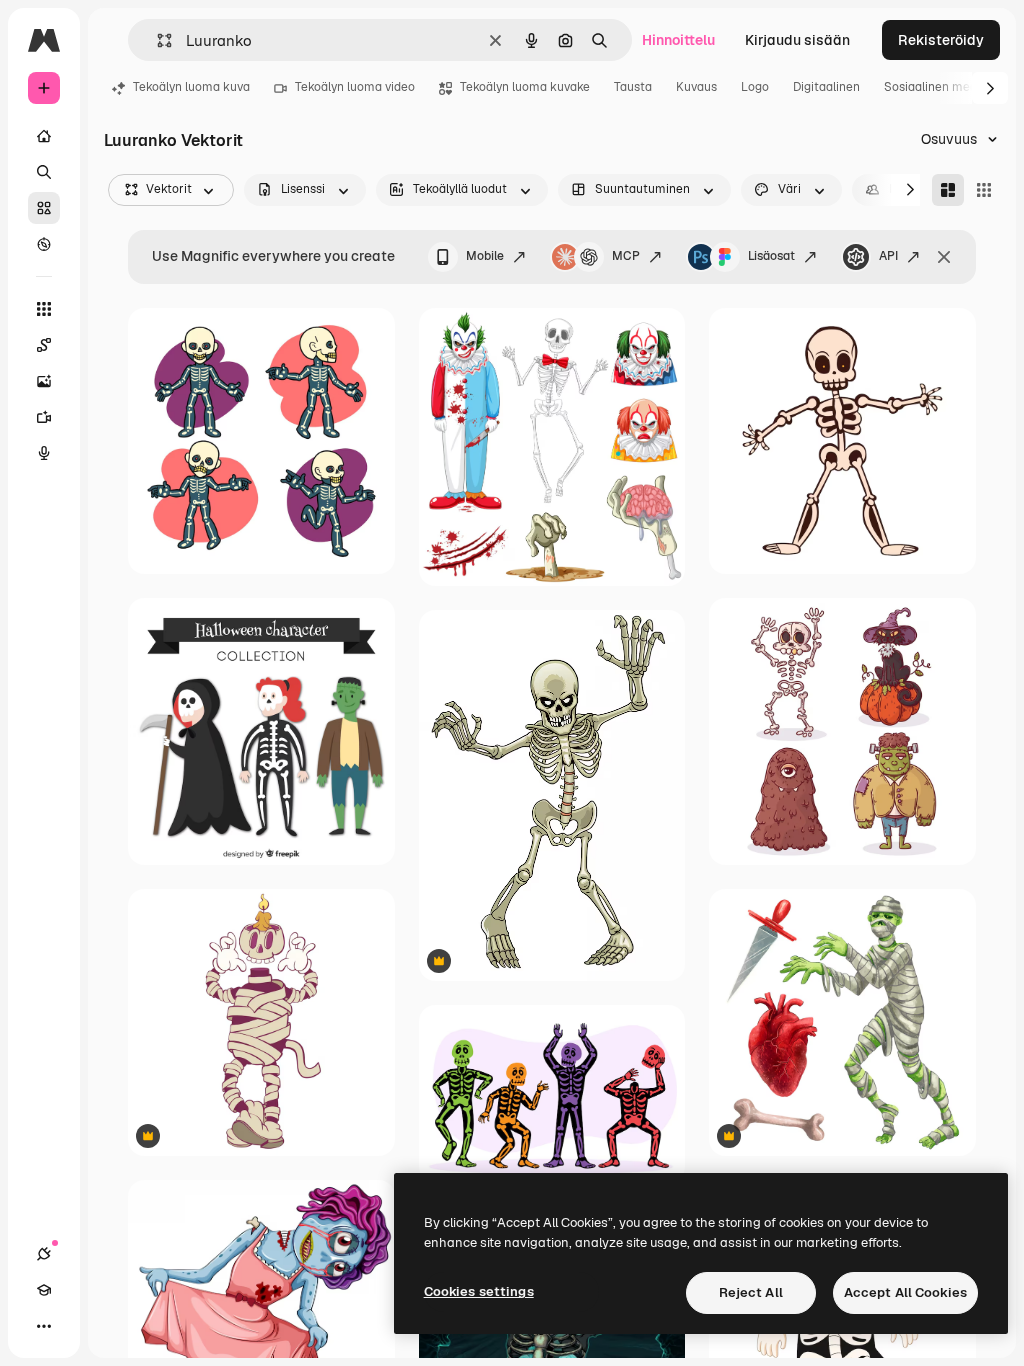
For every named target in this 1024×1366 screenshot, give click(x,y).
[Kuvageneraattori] (44, 381)
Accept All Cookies (905, 1292)
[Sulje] (944, 257)
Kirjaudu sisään (797, 40)
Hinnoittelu (678, 40)
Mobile (485, 256)
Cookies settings (479, 1291)
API (888, 256)
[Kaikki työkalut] (44, 309)
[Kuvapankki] (44, 208)
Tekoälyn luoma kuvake (525, 87)
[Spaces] (44, 345)
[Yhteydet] (44, 1254)
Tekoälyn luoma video (355, 87)
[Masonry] (948, 190)
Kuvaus (696, 87)
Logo (755, 87)
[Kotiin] (44, 136)
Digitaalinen (826, 87)
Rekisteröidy (941, 40)
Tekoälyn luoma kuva (191, 87)
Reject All (751, 1292)
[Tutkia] (44, 244)
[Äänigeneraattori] (44, 453)
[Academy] (44, 1290)
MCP (626, 256)
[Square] (984, 190)
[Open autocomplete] (156, 40)
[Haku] (44, 172)
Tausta (633, 87)
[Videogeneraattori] (44, 417)
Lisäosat (771, 256)
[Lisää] (44, 1326)
